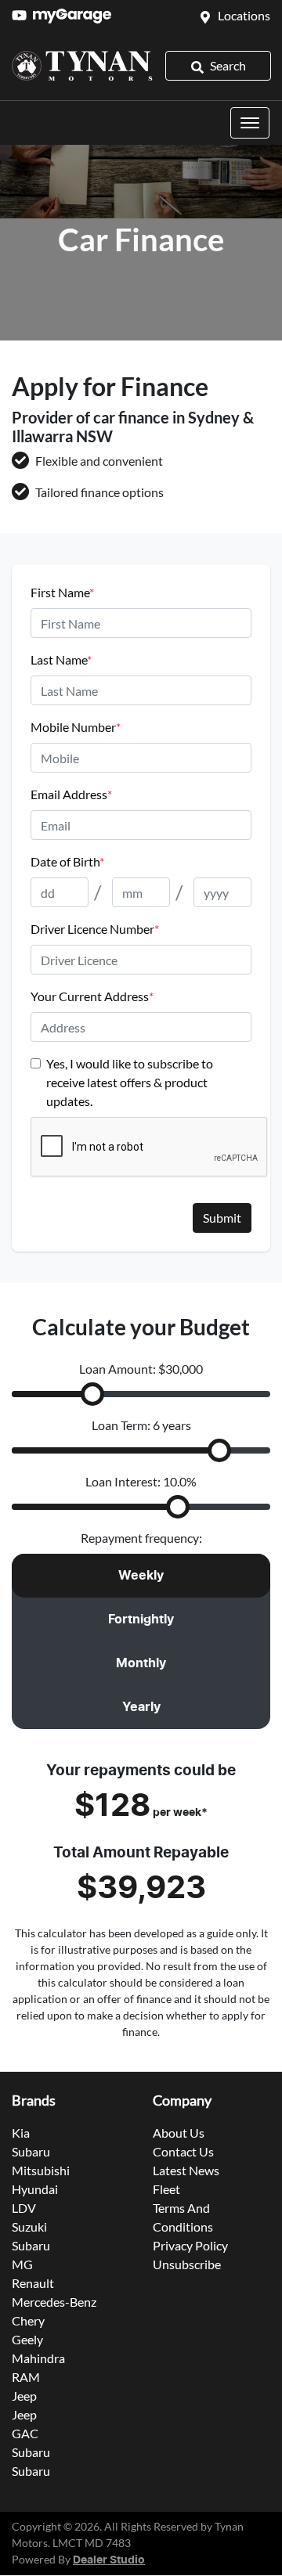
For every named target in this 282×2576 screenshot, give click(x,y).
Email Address (71, 794)
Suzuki (29, 2227)
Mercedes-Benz (54, 2302)
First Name (62, 592)
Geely (27, 2339)
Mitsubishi (41, 2170)
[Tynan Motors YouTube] (22, 15)
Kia (21, 2133)
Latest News (186, 2170)
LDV (24, 2208)
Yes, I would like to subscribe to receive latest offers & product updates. (130, 1082)
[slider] (92, 1394)
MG (22, 2264)
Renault (33, 2283)
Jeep (24, 2396)
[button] (250, 123)
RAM (26, 2377)
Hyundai (35, 2189)
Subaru (31, 2151)
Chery (28, 2320)
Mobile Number (76, 727)
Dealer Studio (109, 2560)
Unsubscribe (187, 2264)
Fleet (166, 2189)
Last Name (61, 659)
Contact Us (183, 2151)
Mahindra (38, 2358)
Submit (222, 1218)
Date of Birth (67, 861)
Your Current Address (92, 996)
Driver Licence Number (95, 929)
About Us (179, 2133)
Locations (244, 15)
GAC (25, 2433)
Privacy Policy (190, 2245)
